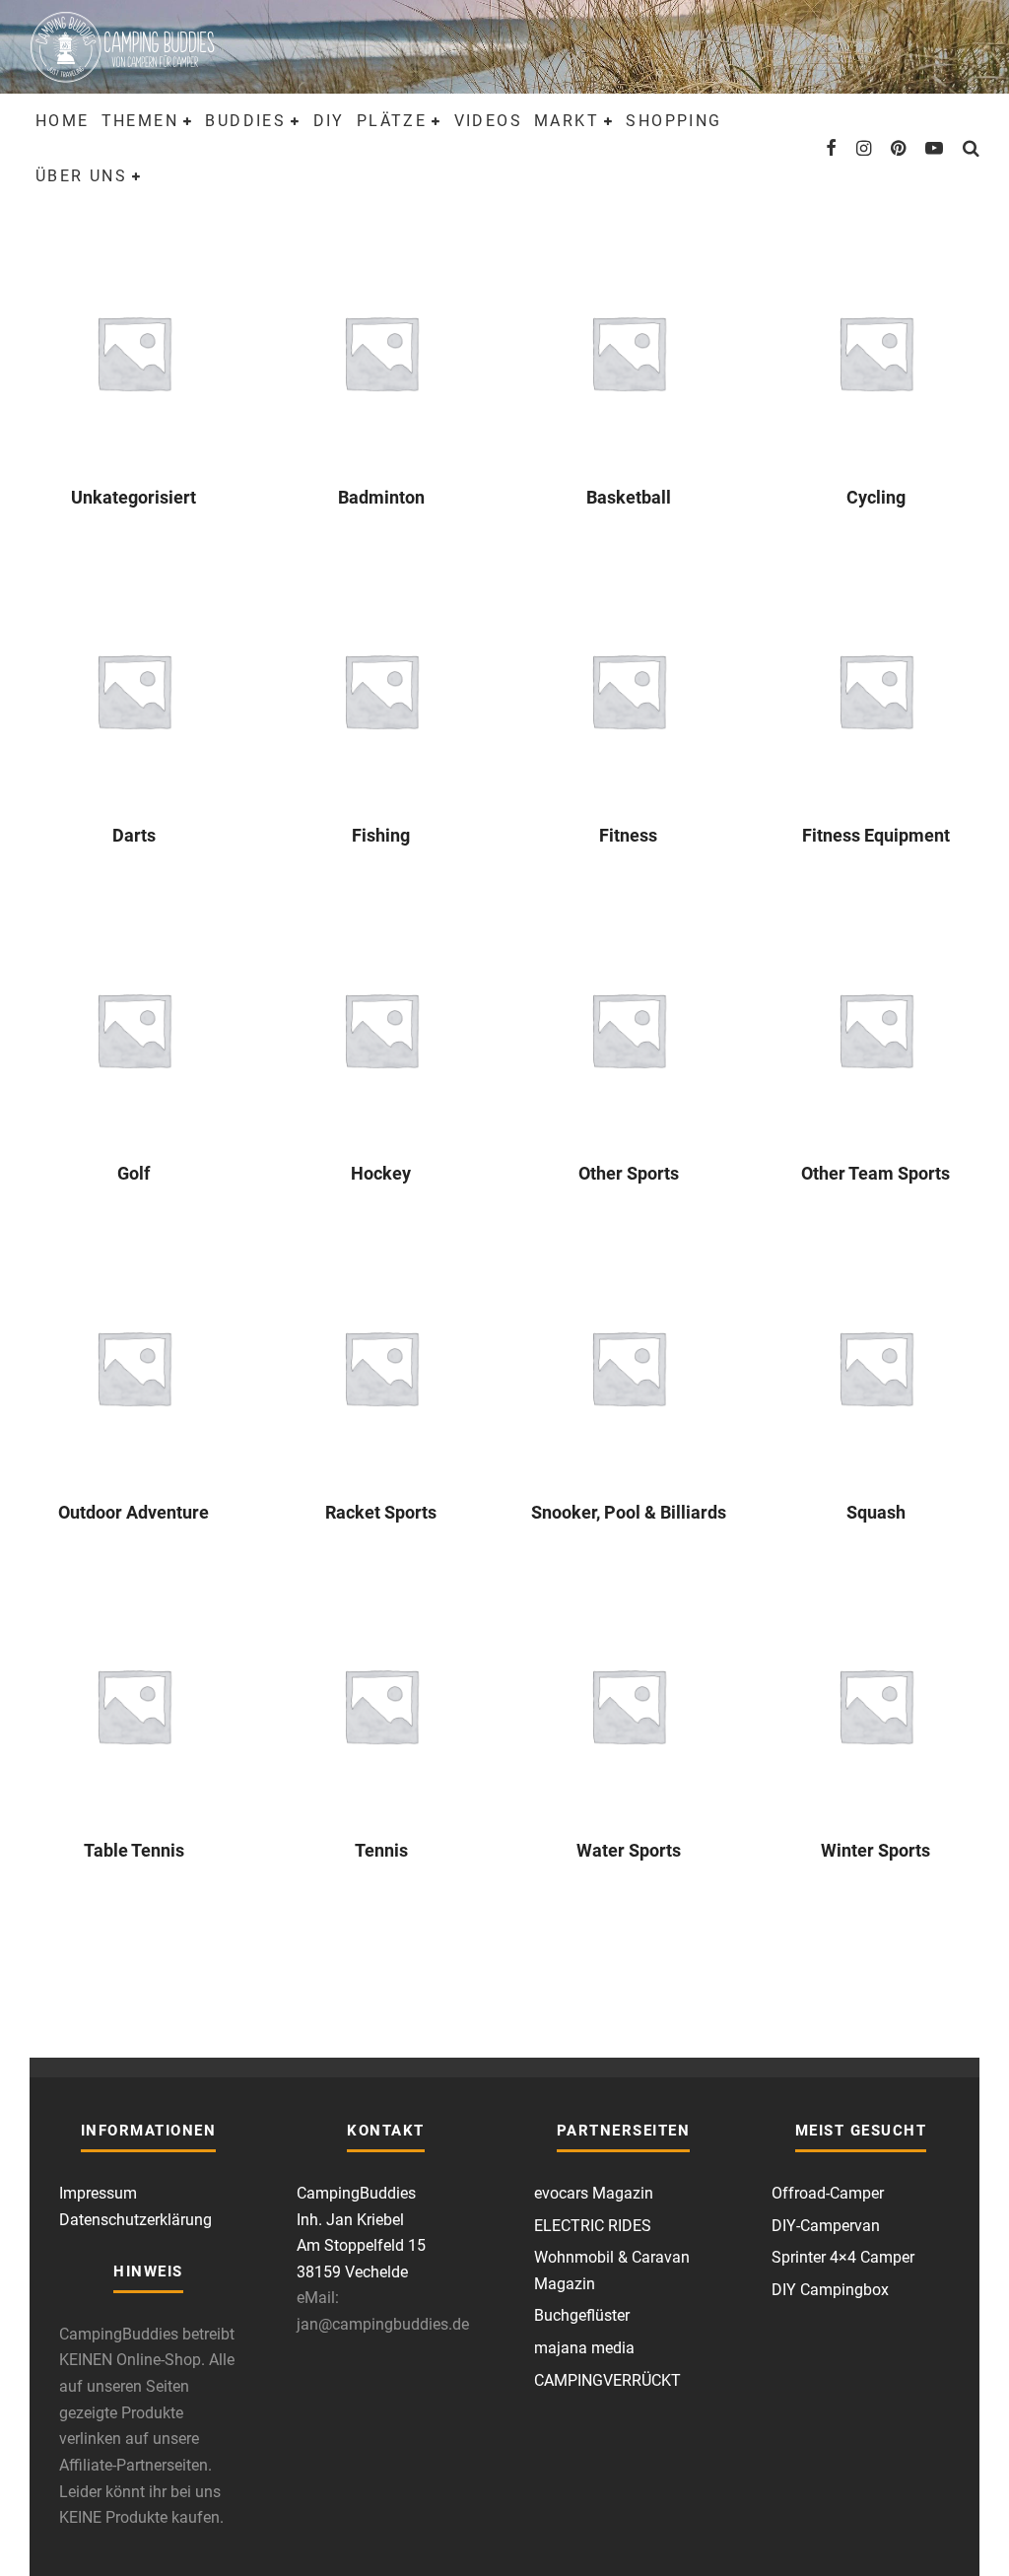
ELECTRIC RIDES (593, 2226)
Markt (567, 121)
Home (63, 121)
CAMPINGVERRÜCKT (607, 2380)
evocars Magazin (594, 2193)
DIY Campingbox (830, 2290)
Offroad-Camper (828, 2193)
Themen (140, 121)
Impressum (98, 2193)
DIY (329, 121)
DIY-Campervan (826, 2226)
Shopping (673, 121)
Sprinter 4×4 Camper (843, 2257)
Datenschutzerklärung (135, 2220)
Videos (488, 121)
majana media (584, 2348)
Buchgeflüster (582, 2315)
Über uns (81, 176)
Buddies (245, 121)
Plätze (392, 121)
